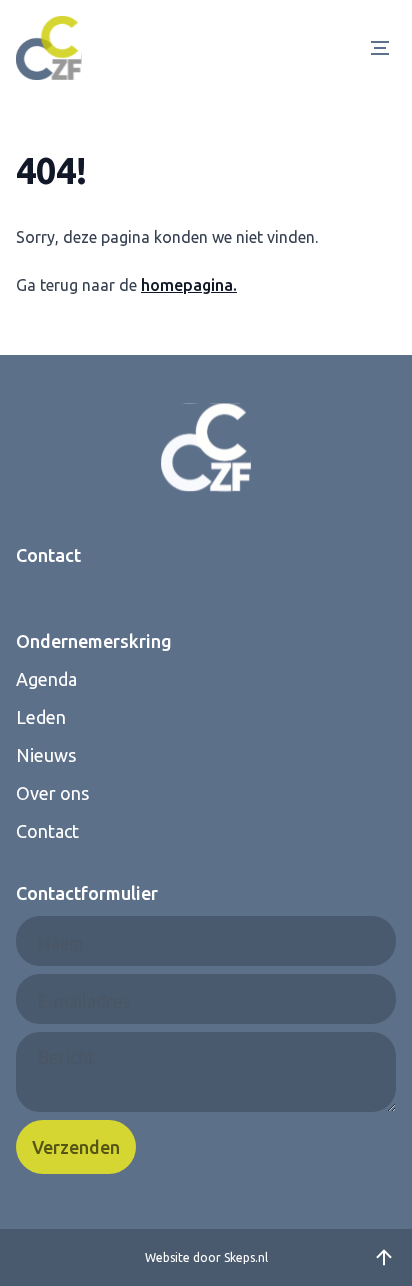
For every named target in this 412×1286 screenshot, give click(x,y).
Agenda (46, 679)
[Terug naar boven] (384, 1257)
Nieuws (46, 755)
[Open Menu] (384, 48)
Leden (41, 717)
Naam (60, 943)
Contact (47, 831)
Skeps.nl (246, 1257)
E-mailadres (84, 1001)
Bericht (66, 1057)
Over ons (52, 793)
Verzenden (76, 1147)
